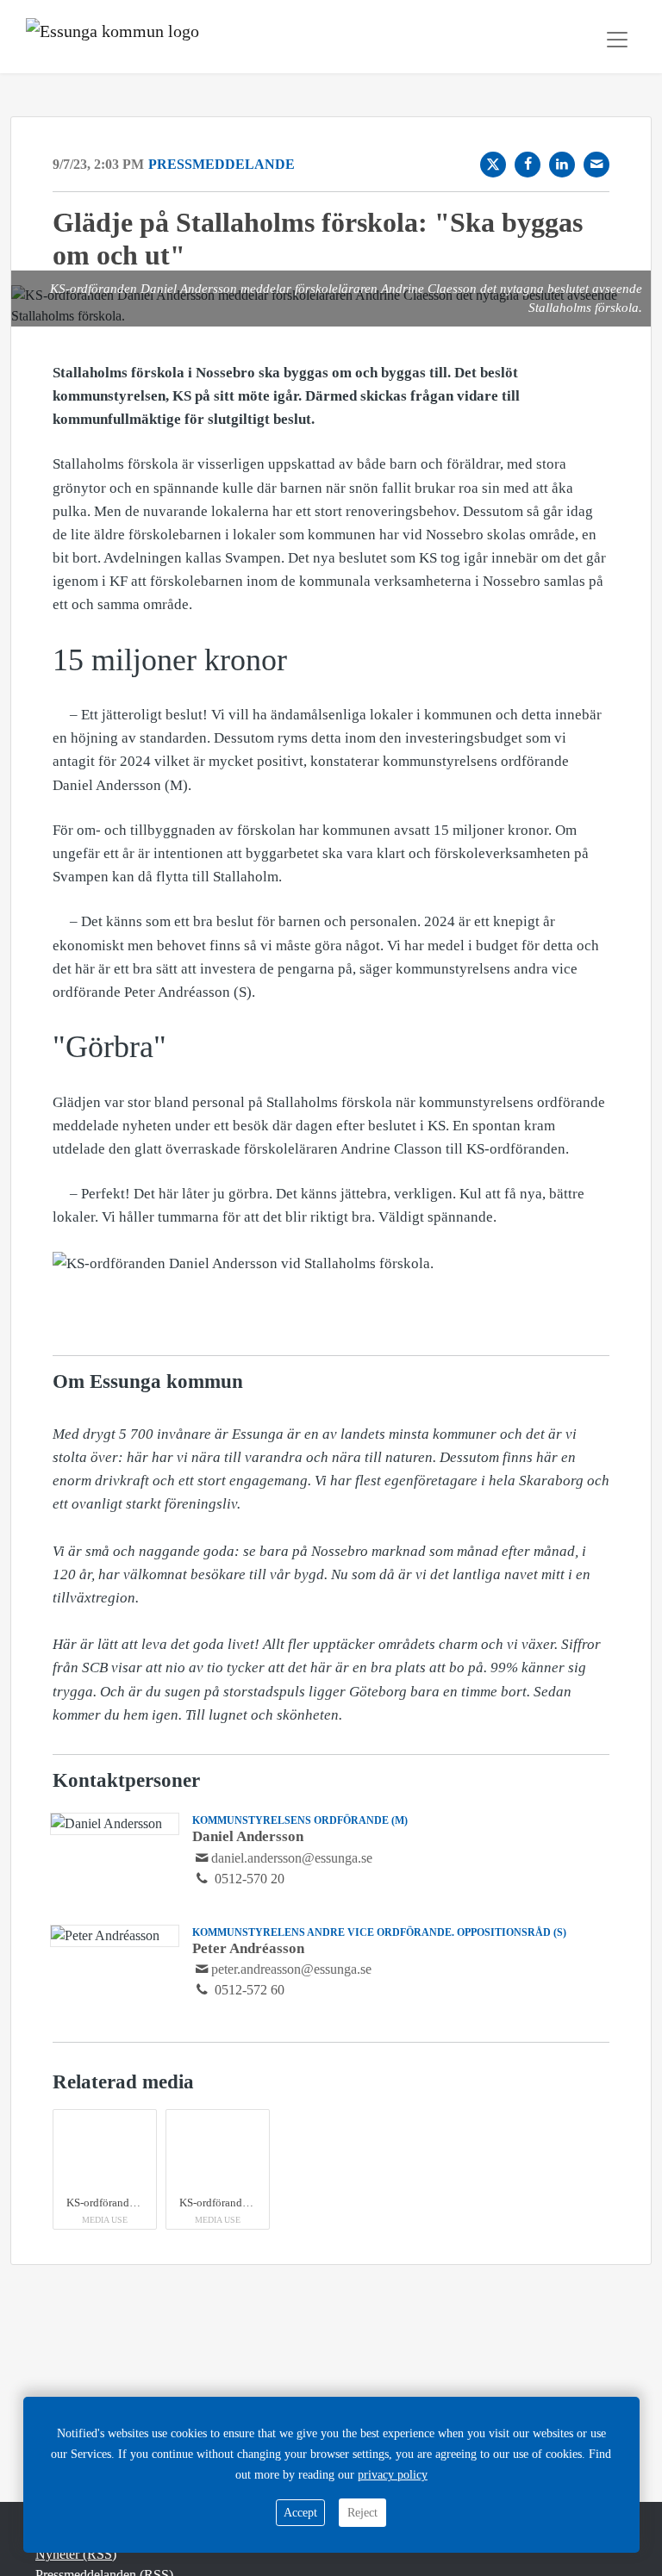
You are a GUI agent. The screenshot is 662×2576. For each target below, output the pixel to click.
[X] (493, 165)
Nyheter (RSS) (76, 2554)
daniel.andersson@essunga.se (292, 1858)
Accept (300, 2513)
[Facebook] (528, 165)
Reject (362, 2513)
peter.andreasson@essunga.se (291, 1969)
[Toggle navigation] (617, 40)
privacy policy (393, 2475)
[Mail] (596, 165)
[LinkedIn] (562, 165)
